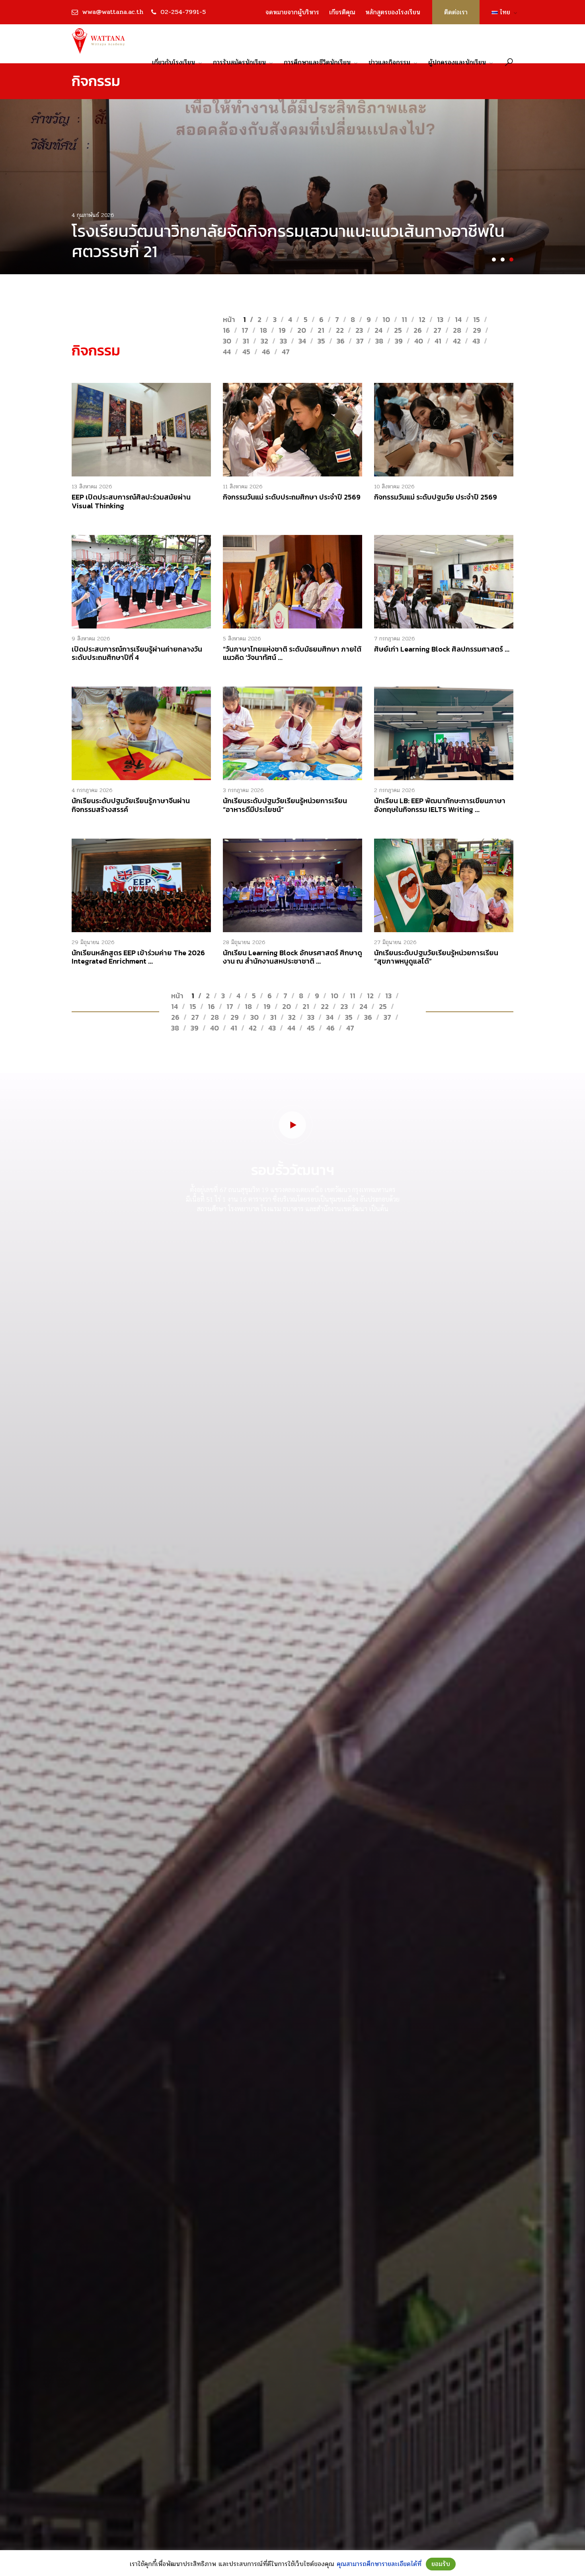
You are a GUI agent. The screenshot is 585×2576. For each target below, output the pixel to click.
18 (263, 330)
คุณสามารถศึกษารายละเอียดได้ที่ (379, 2564)
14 (458, 319)
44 (227, 352)
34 (302, 341)
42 (457, 341)
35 (321, 341)
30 (227, 341)
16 (226, 330)
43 (476, 341)
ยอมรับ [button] (441, 2564)
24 (378, 330)
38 (379, 341)
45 (246, 352)
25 (398, 330)
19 (282, 330)
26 (418, 330)
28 (457, 330)
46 (266, 352)
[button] (494, 260)
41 (438, 341)
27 (437, 330)
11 (404, 319)
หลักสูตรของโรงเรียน (393, 12)
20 (302, 330)
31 (246, 341)
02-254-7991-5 (183, 12)
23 (359, 330)
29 (477, 330)
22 (340, 330)
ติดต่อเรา (456, 12)
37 (360, 341)
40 (419, 341)
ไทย (502, 12)
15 (477, 319)
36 (341, 341)
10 (386, 319)
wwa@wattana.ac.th (113, 12)
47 (286, 352)
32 (264, 341)
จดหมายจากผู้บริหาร (292, 12)
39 (399, 341)
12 (422, 319)
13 (440, 319)
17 (245, 330)
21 (321, 330)
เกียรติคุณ (342, 12)
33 (283, 341)
